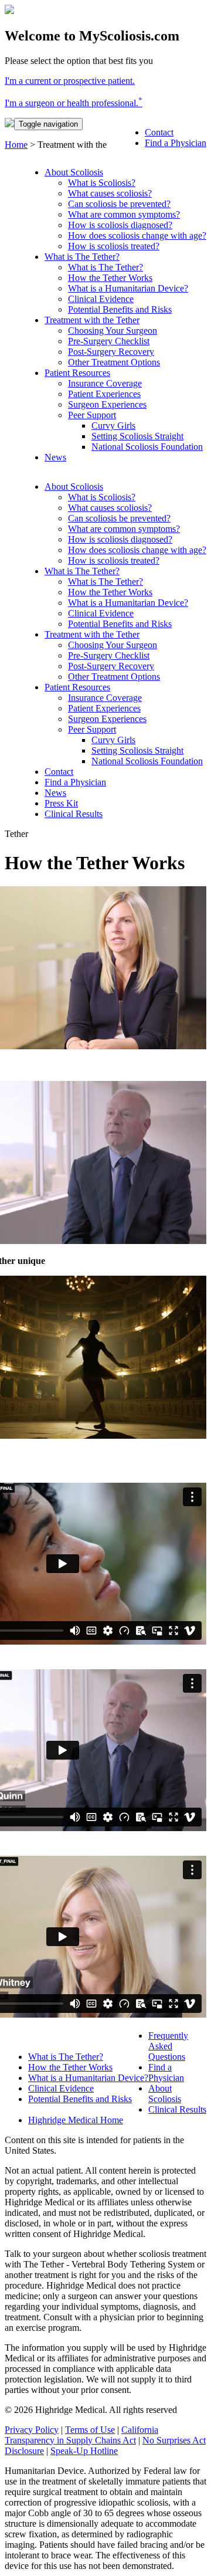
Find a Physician (166, 2072)
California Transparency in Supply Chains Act (81, 2435)
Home (16, 145)
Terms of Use (90, 2430)
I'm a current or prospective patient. (70, 81)
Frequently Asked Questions (168, 2046)
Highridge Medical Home (76, 2120)
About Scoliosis (165, 2094)
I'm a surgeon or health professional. (74, 103)
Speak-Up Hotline (84, 2451)
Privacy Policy (32, 2430)
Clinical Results (177, 2109)
